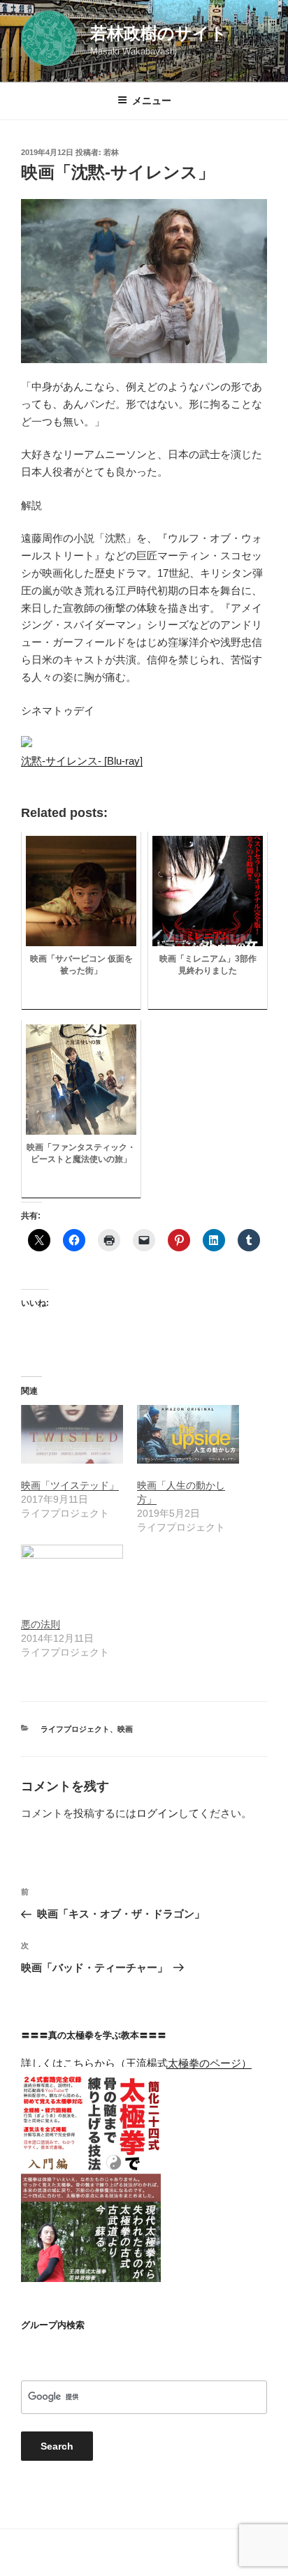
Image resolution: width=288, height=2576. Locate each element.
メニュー (152, 101)
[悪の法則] (72, 1574)
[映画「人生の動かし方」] (188, 1434)
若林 (111, 152)
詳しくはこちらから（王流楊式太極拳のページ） (136, 2063)
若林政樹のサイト (159, 33)
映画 (125, 1729)
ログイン (157, 1813)
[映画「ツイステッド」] (72, 1434)
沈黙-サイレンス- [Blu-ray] (82, 761)
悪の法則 (41, 1624)
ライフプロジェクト (75, 1729)
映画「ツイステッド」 (70, 1485)
